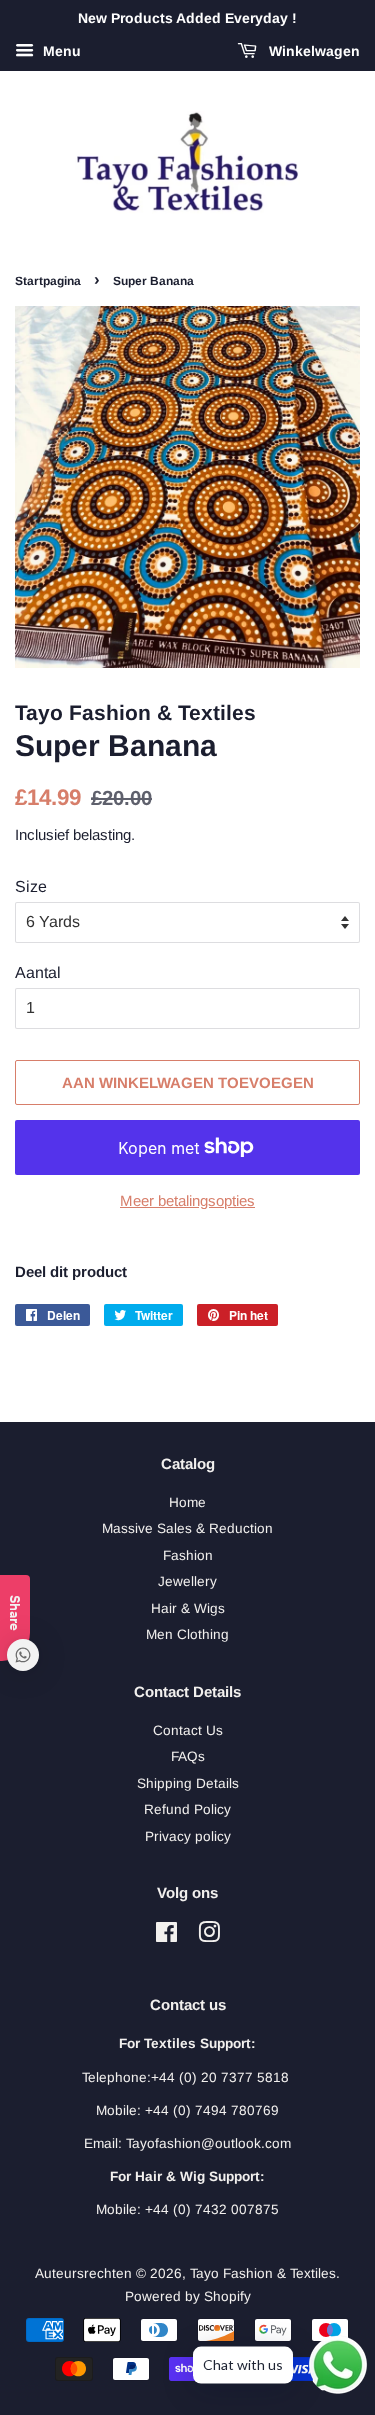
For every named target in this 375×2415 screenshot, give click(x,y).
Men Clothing (187, 1634)
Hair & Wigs (188, 1608)
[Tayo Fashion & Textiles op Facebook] (166, 1936)
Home (187, 1502)
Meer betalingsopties (187, 1200)
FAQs (188, 1756)
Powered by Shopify (188, 2296)
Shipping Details (188, 1783)
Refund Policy (187, 1809)
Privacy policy (188, 1836)
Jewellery (187, 1581)
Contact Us (188, 1730)
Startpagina (48, 281)
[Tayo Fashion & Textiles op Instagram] (209, 1936)
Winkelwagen (312, 51)
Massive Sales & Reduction (187, 1528)
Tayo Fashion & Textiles (263, 2273)
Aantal (38, 972)
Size (31, 886)
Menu (60, 51)
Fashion (188, 1555)
